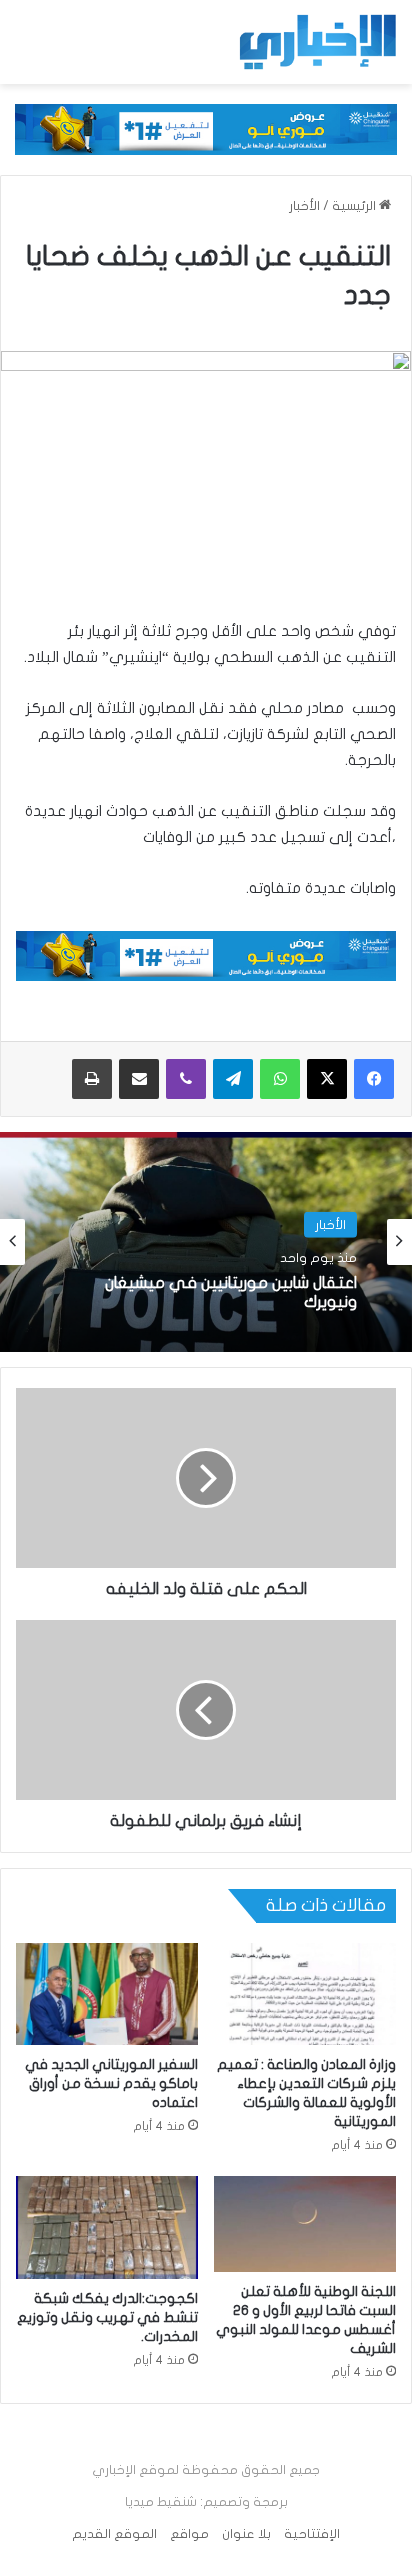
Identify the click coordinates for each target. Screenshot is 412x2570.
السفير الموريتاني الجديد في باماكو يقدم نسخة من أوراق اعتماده (111, 2083)
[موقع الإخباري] (317, 42)
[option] (206, 1242)
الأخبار (304, 206)
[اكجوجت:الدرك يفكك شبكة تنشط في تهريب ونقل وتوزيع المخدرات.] (107, 2227)
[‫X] (327, 1079)
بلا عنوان (246, 2534)
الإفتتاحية (312, 2534)
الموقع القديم (114, 2534)
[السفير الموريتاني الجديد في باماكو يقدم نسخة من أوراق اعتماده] (107, 1994)
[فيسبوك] (374, 1079)
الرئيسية (355, 206)
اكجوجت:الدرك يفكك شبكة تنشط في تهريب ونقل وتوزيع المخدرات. (107, 2317)
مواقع (189, 2534)
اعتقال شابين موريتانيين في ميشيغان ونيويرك (231, 1292)
